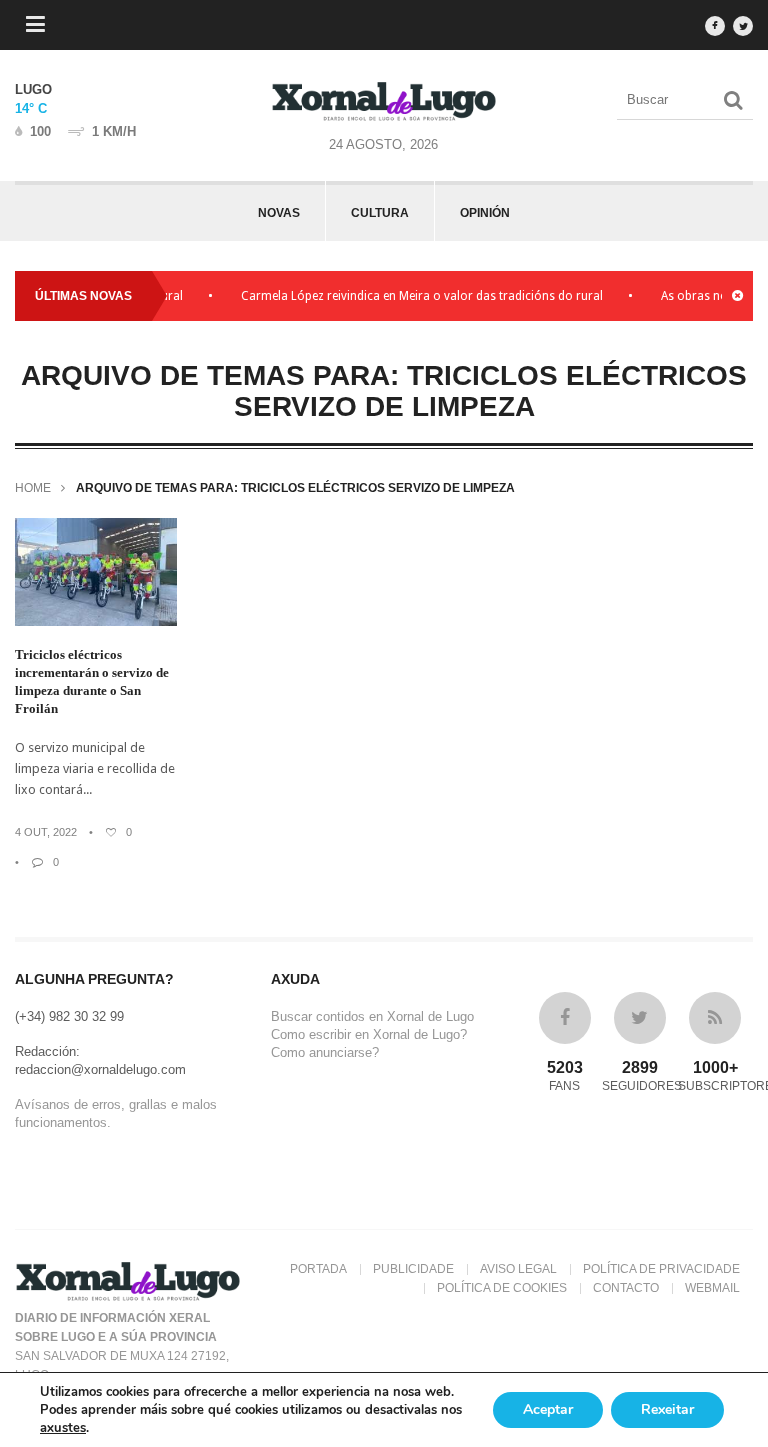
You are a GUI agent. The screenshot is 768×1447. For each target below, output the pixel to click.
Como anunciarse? (325, 1052)
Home (33, 488)
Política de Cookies (502, 1288)
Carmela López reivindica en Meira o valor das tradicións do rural (411, 296)
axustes (63, 1428)
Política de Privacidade (661, 1269)
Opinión (485, 213)
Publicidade (413, 1269)
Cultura (380, 213)
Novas (279, 213)
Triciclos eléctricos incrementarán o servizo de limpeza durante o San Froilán (92, 681)
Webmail (712, 1288)
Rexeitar (667, 1409)
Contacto (626, 1288)
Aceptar (548, 1409)
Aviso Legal (518, 1269)
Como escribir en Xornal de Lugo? (369, 1034)
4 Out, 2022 (46, 832)
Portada (318, 1269)
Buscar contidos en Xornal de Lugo (372, 1016)
